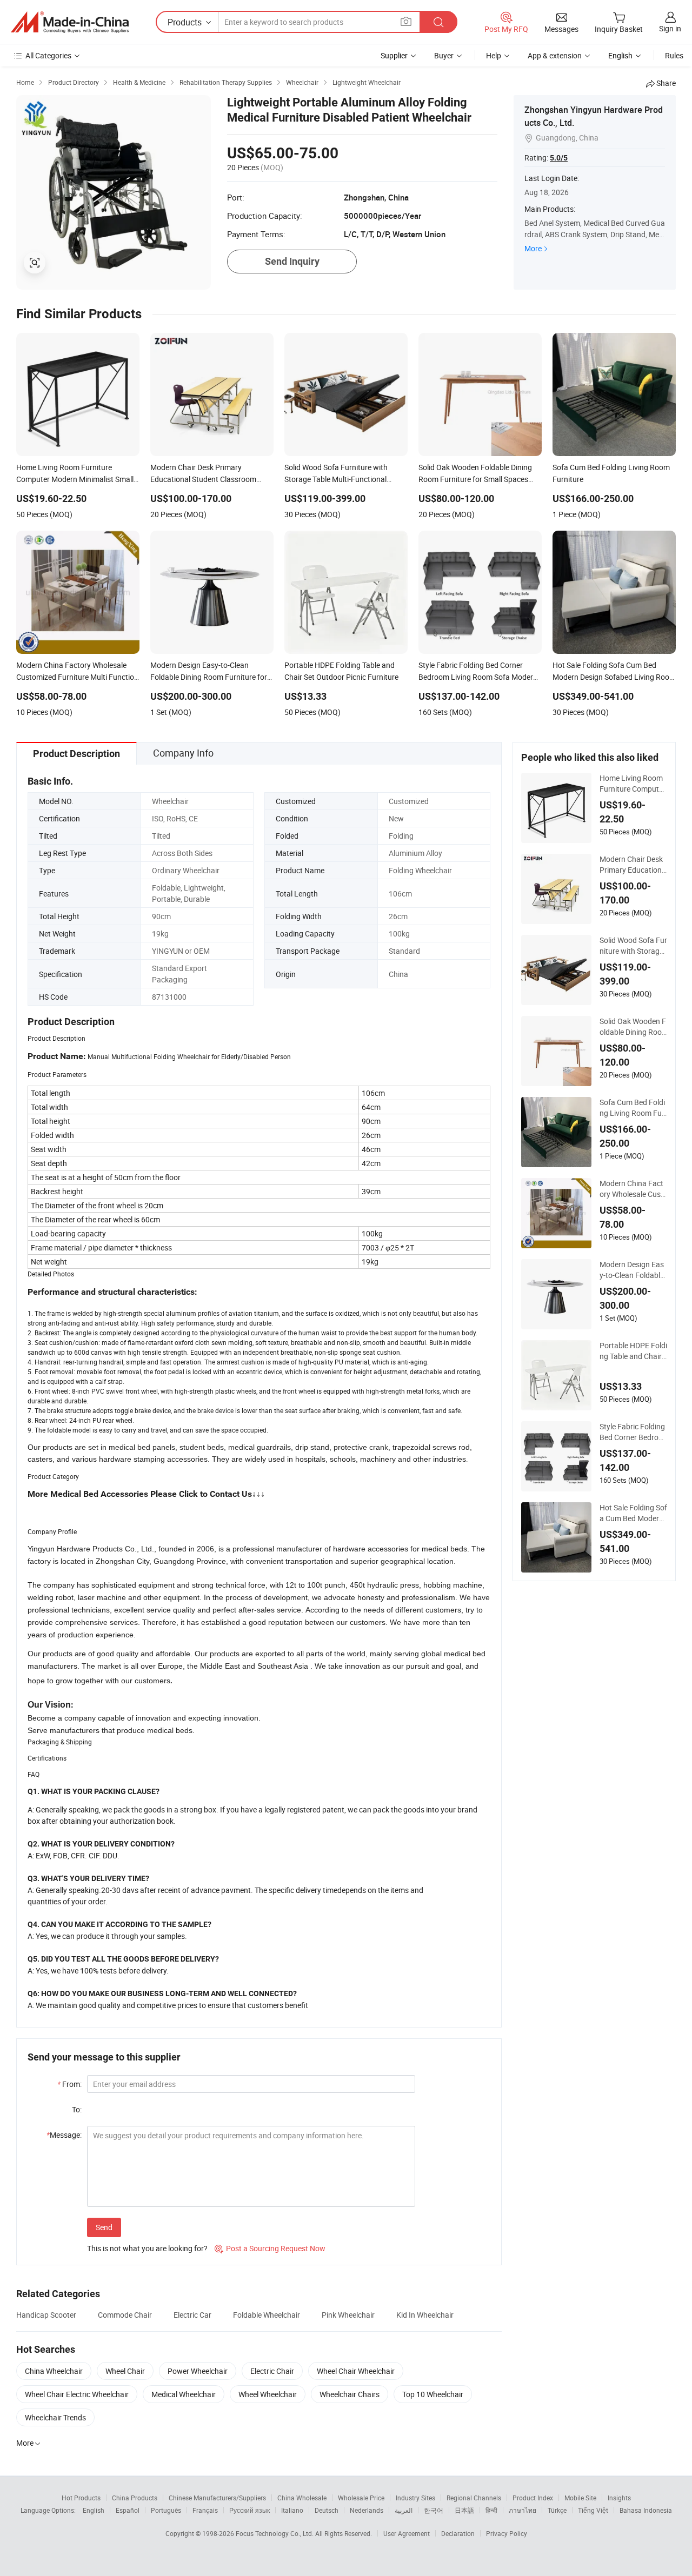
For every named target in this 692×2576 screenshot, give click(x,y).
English (94, 2510)
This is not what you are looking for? (147, 2248)
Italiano (292, 2510)
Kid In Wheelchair (425, 2315)
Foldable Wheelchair (267, 2315)
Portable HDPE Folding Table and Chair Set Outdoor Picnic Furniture (633, 1351)
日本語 (464, 2510)
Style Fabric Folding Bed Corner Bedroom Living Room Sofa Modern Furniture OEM (633, 1432)
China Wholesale (302, 2498)
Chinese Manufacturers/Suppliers (217, 2498)
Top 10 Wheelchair (433, 2394)
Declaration (458, 2533)
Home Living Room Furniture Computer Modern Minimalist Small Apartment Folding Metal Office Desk (633, 784)
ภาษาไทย (523, 2510)
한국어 (434, 2510)
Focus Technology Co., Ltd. (275, 2533)
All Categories (48, 55)
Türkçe (557, 2510)
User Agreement (407, 2533)
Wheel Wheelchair (268, 2394)
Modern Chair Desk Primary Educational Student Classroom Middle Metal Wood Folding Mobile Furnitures (633, 865)
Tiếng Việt (593, 2510)
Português (166, 2510)
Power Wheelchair (198, 2371)
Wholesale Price (361, 2498)
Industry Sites (415, 2498)
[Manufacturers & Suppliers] (70, 22)
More (533, 248)
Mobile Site (580, 2498)
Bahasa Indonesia (646, 2510)
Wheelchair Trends (55, 2417)
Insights (619, 2498)
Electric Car (192, 2315)
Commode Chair (125, 2315)
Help (494, 55)
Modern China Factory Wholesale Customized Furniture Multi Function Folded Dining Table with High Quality (633, 1189)
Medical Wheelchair (184, 2394)
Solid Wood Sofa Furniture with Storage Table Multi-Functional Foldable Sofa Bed (633, 946)
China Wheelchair (54, 2371)
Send (104, 2227)
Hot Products (81, 2498)
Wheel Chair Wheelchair (356, 2371)
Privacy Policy (507, 2533)
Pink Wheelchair (348, 2315)
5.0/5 (559, 158)
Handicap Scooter (46, 2315)
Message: (64, 2135)
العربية (404, 2510)
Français (205, 2510)
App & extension (555, 55)
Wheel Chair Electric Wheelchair (77, 2394)
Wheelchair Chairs (350, 2394)
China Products (135, 2498)
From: (69, 2084)
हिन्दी (491, 2510)
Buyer (444, 55)
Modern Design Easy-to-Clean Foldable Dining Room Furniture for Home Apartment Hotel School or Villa (633, 1270)
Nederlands (367, 2510)
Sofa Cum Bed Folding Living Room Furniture (632, 1108)
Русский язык (249, 2510)
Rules (674, 55)
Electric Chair (272, 2371)
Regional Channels (474, 2498)
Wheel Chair (125, 2371)
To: (77, 2109)
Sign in (670, 28)
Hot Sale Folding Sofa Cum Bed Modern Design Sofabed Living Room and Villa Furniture (633, 1513)
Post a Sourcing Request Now (270, 2248)
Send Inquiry (292, 261)
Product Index (533, 2498)
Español (128, 2510)
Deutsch (327, 2510)
